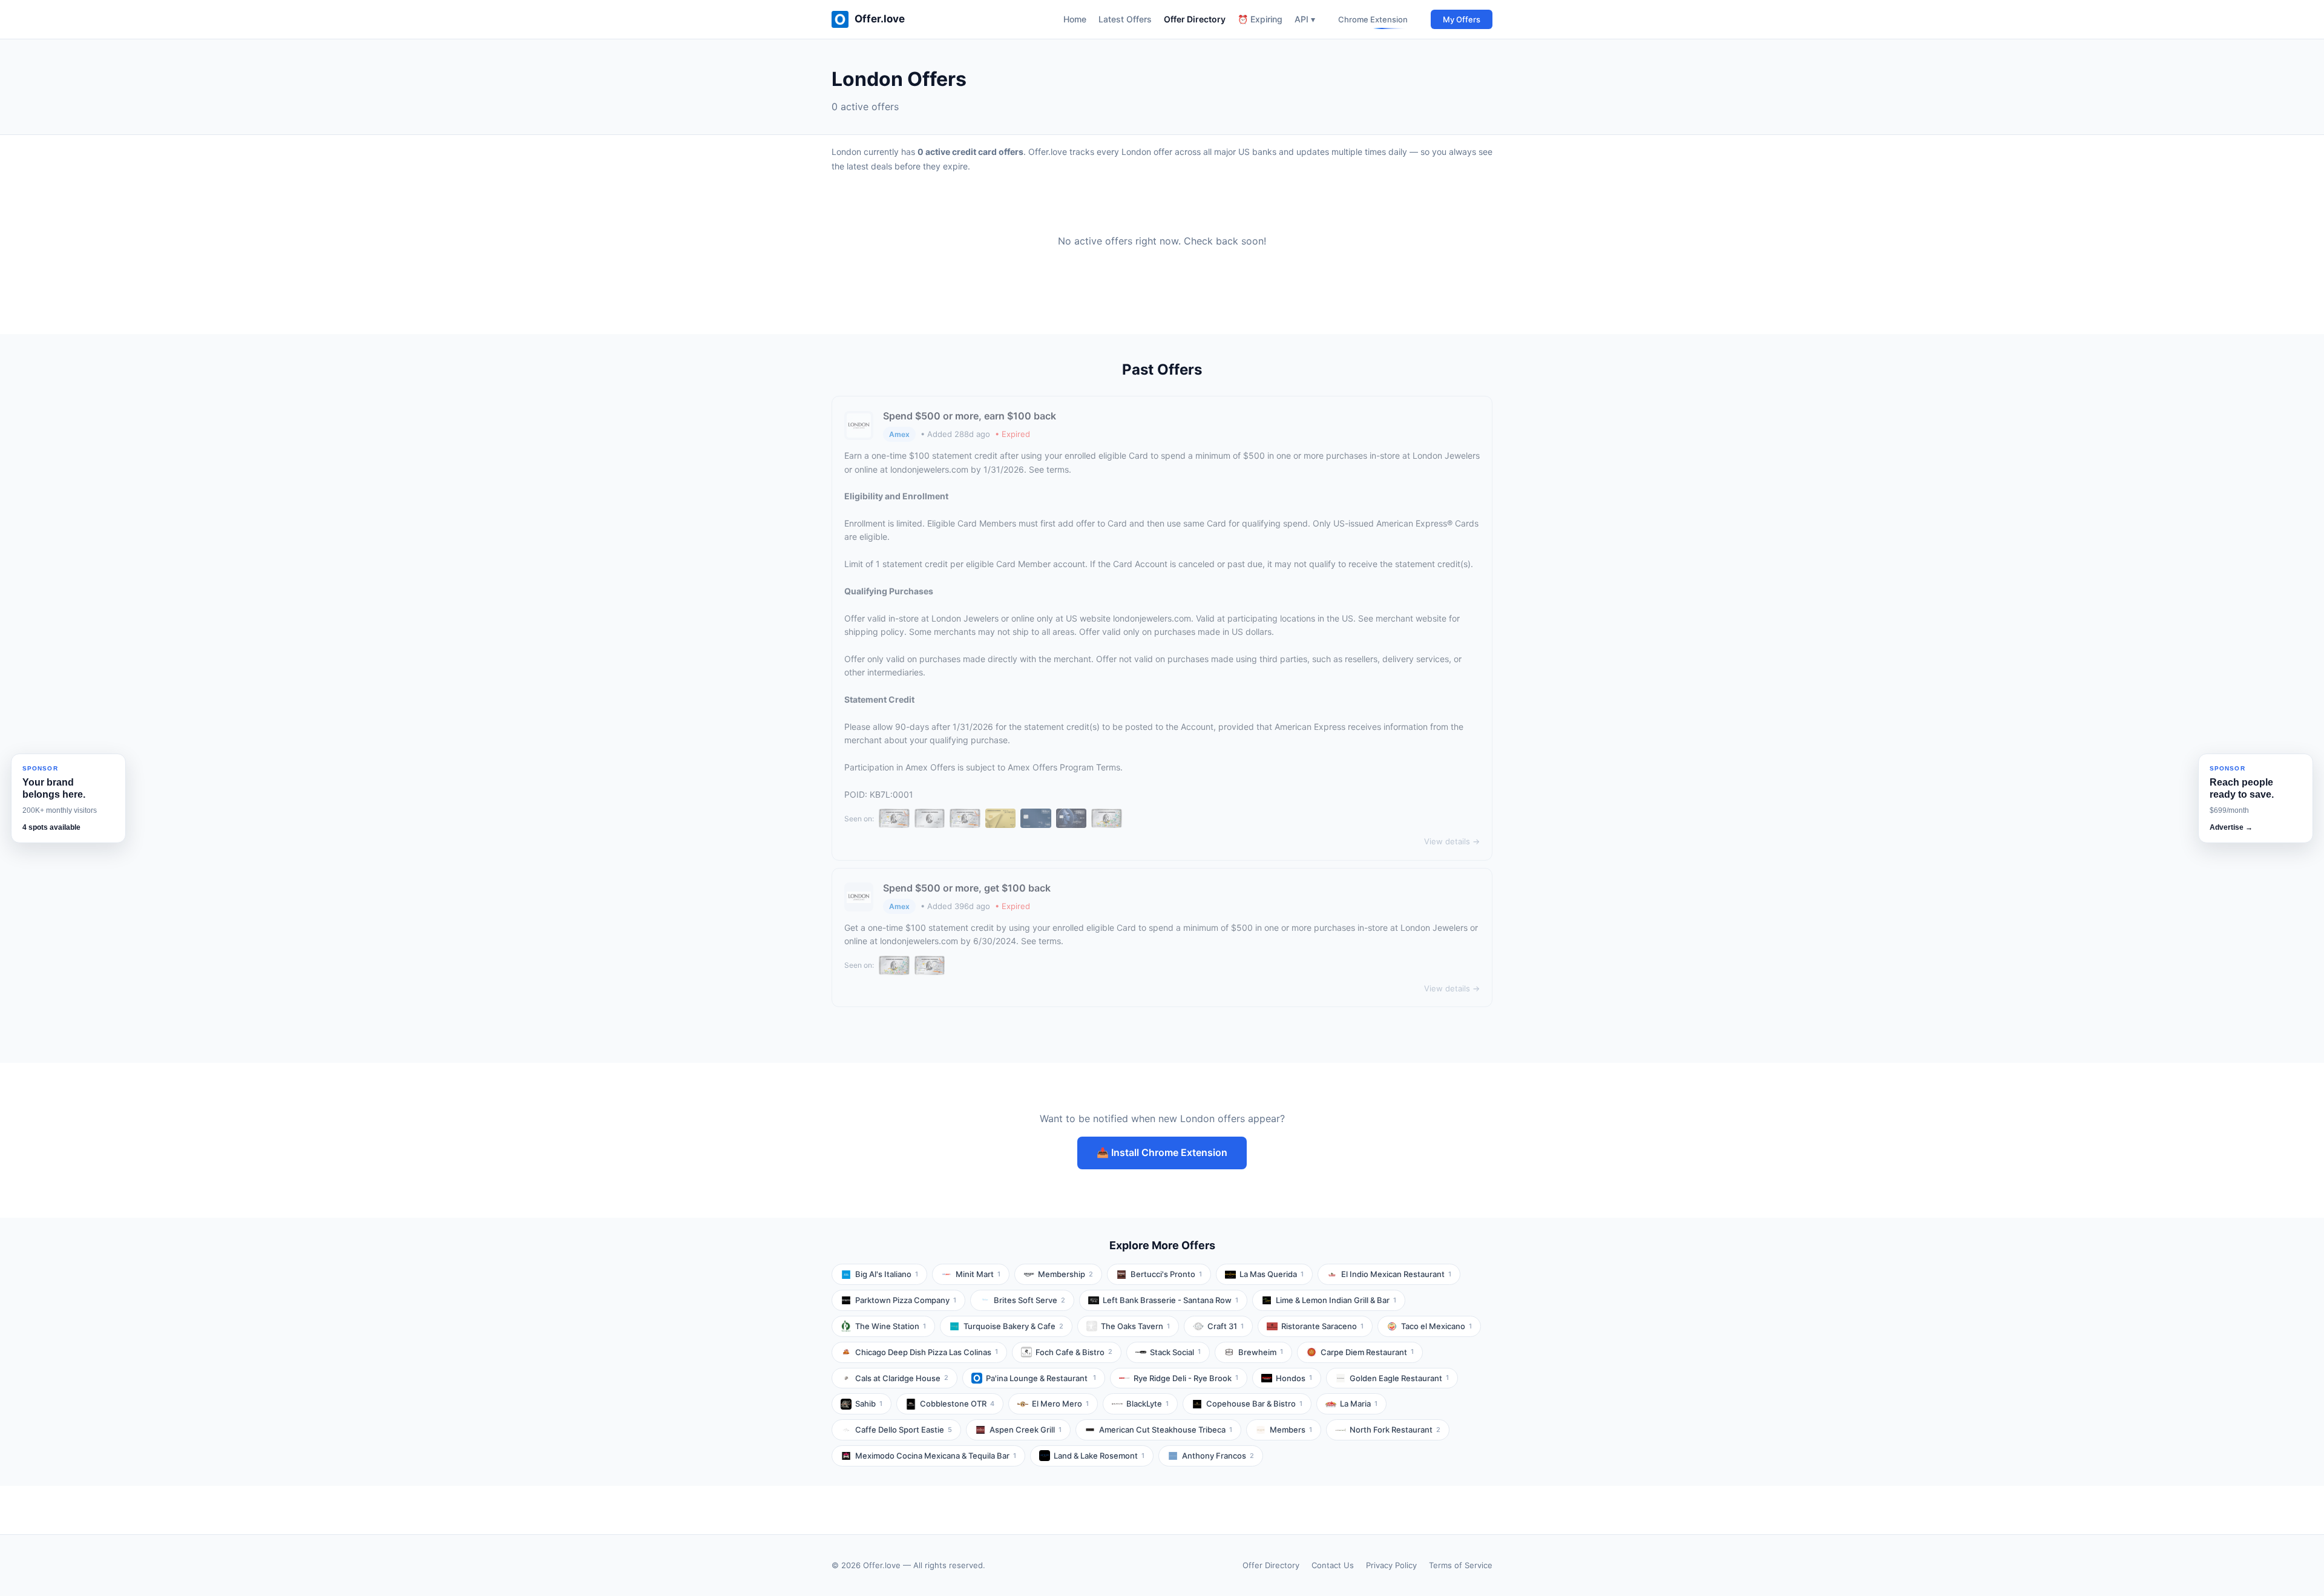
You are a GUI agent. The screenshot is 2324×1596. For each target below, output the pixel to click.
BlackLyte (1147, 1404)
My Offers (1462, 19)
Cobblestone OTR (957, 1404)
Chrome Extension (1373, 19)
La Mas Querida (1272, 1274)
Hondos (1294, 1378)
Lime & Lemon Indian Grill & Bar (1336, 1300)
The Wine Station (891, 1326)
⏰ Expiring (1260, 19)
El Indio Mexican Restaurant (1396, 1274)
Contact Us (1333, 1565)
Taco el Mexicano (1436, 1326)
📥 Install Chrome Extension (1162, 1152)
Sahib (869, 1404)
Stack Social (1175, 1352)
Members (1291, 1430)
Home (1075, 19)
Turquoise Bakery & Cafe (1013, 1326)
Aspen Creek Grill (1026, 1430)
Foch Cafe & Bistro (1074, 1352)
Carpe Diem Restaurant (1367, 1352)
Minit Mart (978, 1274)
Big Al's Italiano (887, 1274)
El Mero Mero (1060, 1404)
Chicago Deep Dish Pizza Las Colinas (927, 1352)
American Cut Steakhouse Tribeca (1166, 1430)
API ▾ (1305, 19)
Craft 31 (1226, 1326)
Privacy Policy (1391, 1565)
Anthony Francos (1218, 1456)
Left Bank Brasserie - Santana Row (1170, 1300)
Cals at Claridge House (902, 1378)
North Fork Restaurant (1395, 1430)
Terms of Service (1461, 1565)
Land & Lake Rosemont (1099, 1456)
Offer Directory (1195, 19)
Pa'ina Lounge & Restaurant (1041, 1378)
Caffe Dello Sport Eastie (904, 1430)
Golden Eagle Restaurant (1399, 1378)
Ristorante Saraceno (1322, 1326)
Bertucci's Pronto (1166, 1274)
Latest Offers (1125, 19)
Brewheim (1261, 1352)
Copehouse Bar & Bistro (1254, 1404)
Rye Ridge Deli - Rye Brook (1186, 1378)
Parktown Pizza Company (906, 1300)
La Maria (1359, 1404)
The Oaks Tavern (1135, 1326)
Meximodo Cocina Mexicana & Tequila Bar (936, 1456)
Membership (1065, 1274)
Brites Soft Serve (1029, 1300)
